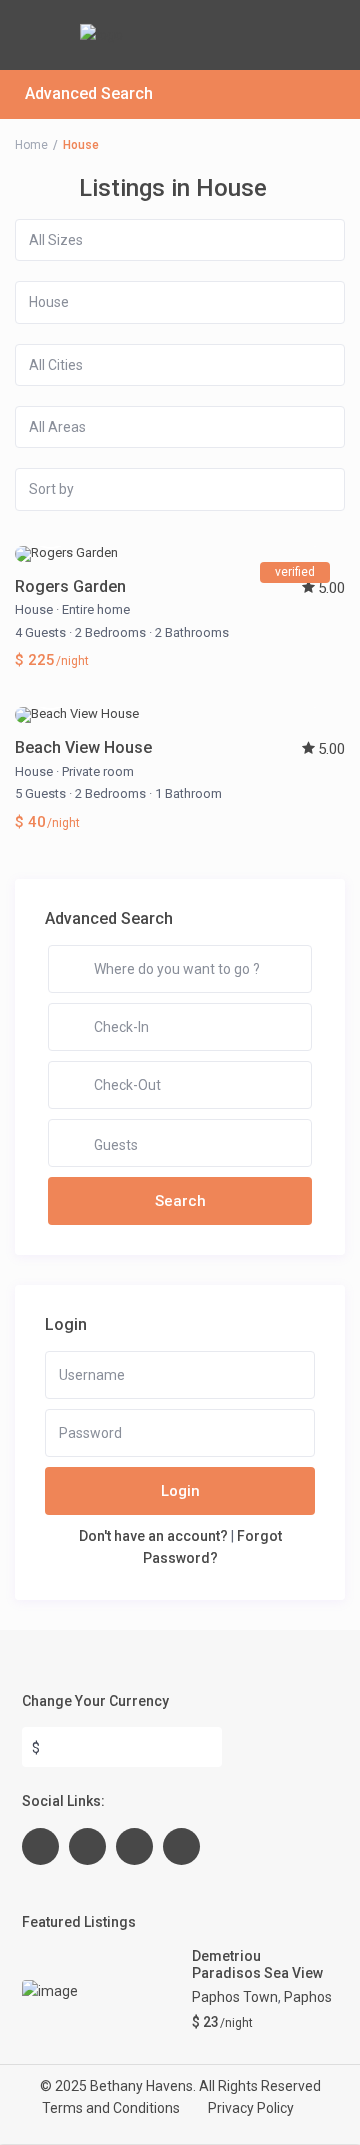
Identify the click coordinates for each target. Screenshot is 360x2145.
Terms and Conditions (111, 2108)
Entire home (96, 609)
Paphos (308, 1997)
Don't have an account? (153, 1536)
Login (180, 1491)
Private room (98, 771)
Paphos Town (235, 1997)
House (34, 609)
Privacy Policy (251, 2108)
